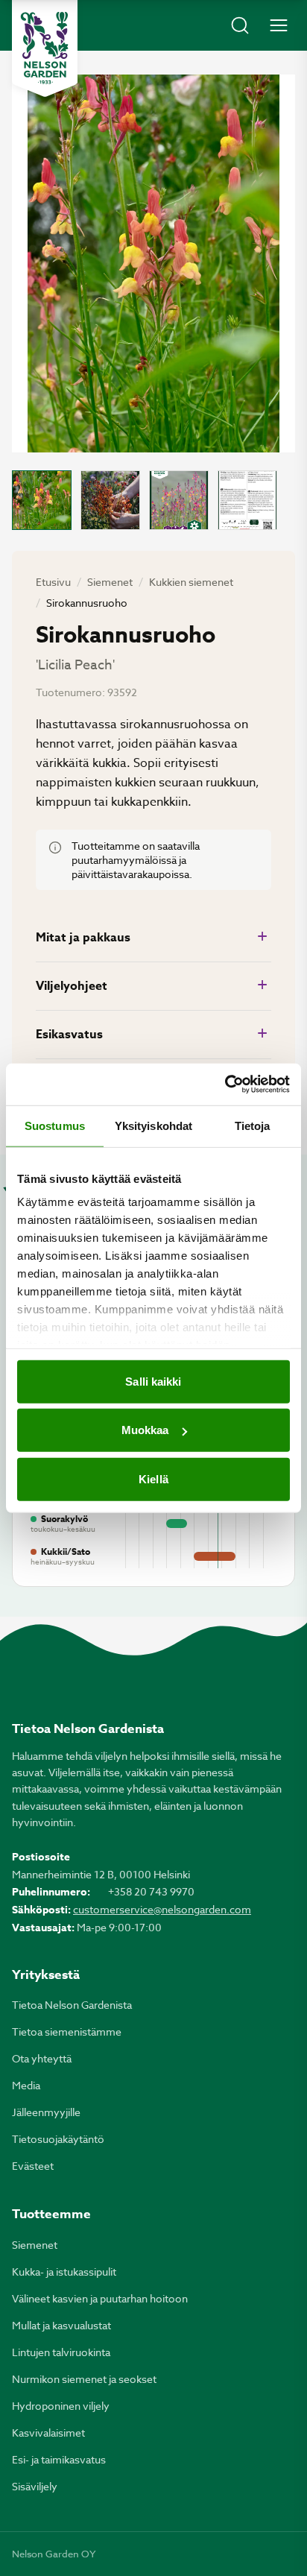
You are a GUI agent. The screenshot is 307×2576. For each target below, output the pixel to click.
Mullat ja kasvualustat (61, 2325)
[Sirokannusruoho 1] (42, 500)
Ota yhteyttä (42, 2058)
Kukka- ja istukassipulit (64, 2272)
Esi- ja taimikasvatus (59, 2459)
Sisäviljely (35, 2486)
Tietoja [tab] (253, 1125)
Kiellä (153, 1478)
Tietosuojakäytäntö (58, 2139)
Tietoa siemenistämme (67, 2032)
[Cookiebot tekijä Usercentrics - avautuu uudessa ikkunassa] (225, 1085)
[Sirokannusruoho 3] (179, 500)
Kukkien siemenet (191, 582)
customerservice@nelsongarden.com (162, 1909)
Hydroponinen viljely (61, 2406)
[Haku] (240, 25)
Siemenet (110, 582)
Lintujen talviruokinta (61, 2352)
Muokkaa (145, 1430)
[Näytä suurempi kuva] (153, 263)
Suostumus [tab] (55, 1125)
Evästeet (33, 2166)
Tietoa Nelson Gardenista (72, 2005)
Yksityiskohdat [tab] (153, 1125)
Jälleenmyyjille (46, 2112)
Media (26, 2085)
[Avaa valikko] (279, 25)
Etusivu (53, 582)
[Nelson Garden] (45, 48)
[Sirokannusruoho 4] (247, 500)
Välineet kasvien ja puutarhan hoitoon (100, 2298)
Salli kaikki (153, 1381)
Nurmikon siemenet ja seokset (84, 2379)
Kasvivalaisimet (48, 2433)
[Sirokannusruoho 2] (110, 500)
